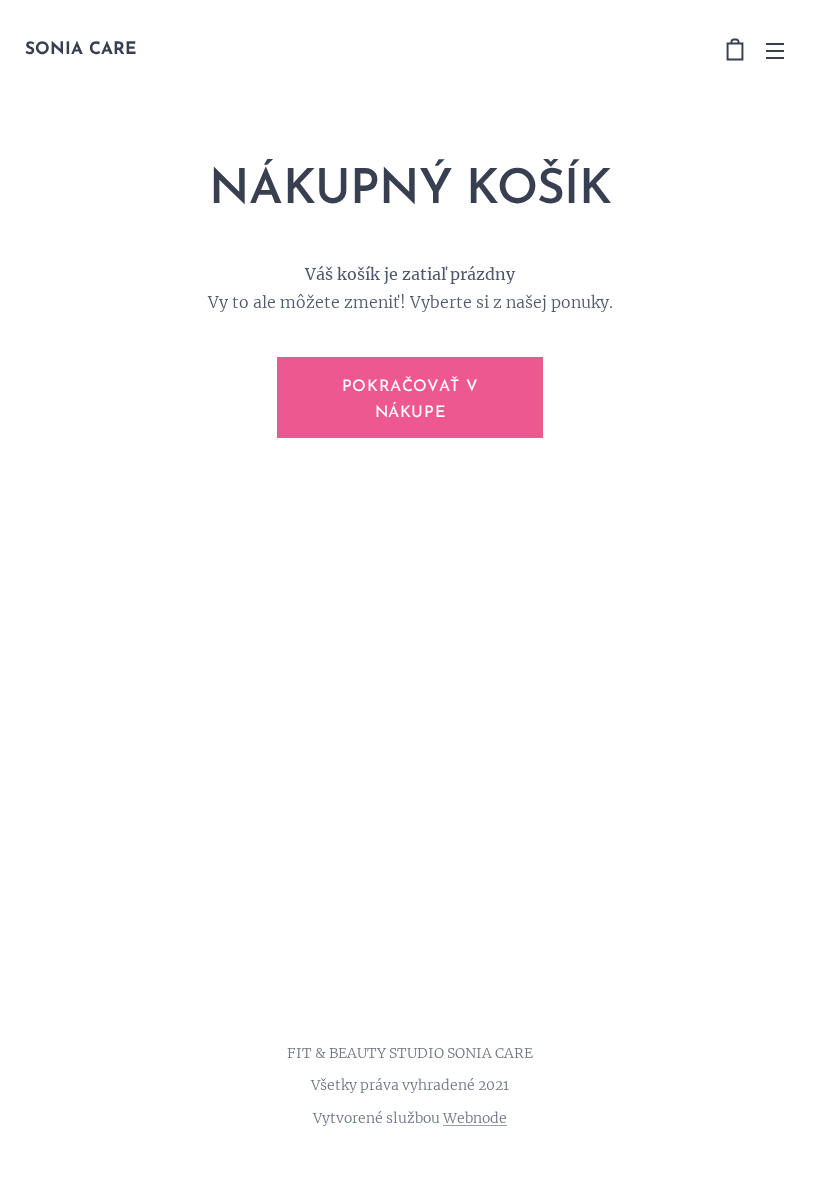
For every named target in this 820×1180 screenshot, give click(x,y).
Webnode (475, 1118)
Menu (775, 50)
